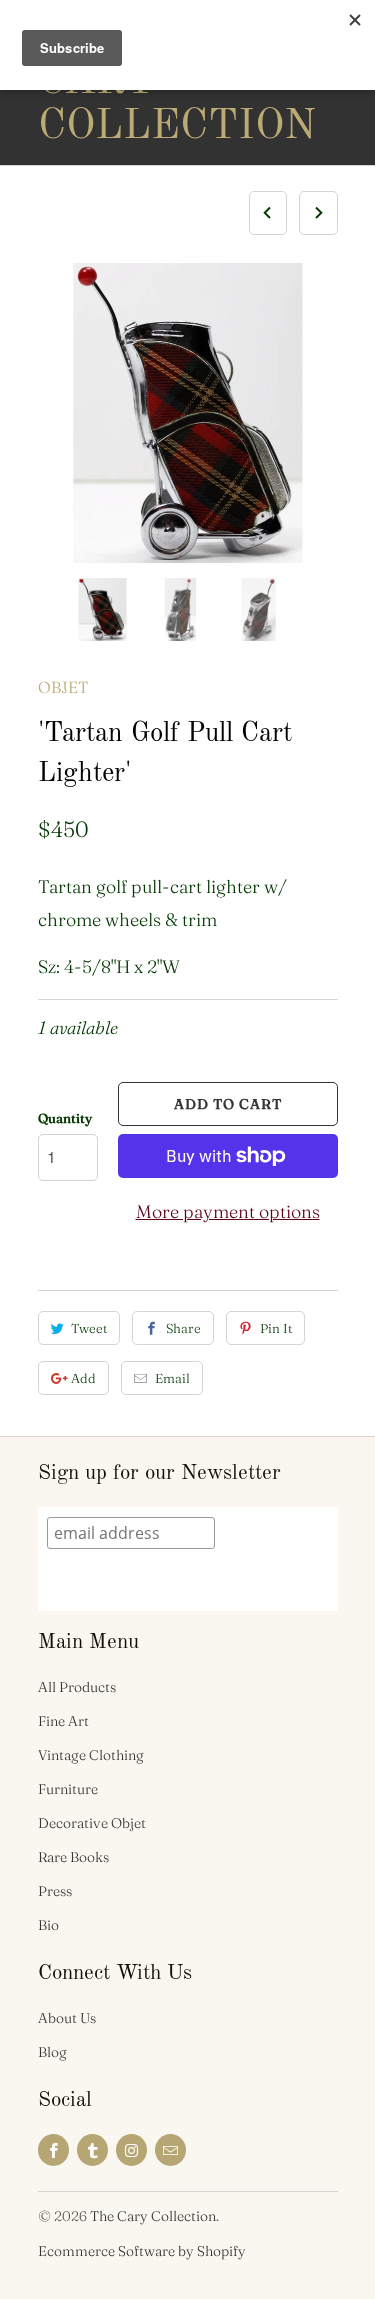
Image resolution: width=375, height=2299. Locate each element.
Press (55, 1891)
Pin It (276, 1328)
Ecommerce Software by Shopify (142, 2251)
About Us (67, 2018)
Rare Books (73, 1857)
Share (183, 1328)
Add (83, 1378)
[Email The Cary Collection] (170, 2150)
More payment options (228, 1211)
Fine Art (63, 1721)
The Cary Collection (118, 82)
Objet (63, 687)
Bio (48, 1925)
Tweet (89, 1328)
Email (172, 1378)
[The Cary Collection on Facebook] (53, 2150)
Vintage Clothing (91, 1755)
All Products (77, 1687)
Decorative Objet (92, 1823)
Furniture (68, 1789)
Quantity (65, 1118)
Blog (52, 2052)
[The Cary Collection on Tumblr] (92, 2150)
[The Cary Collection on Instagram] (131, 2150)
